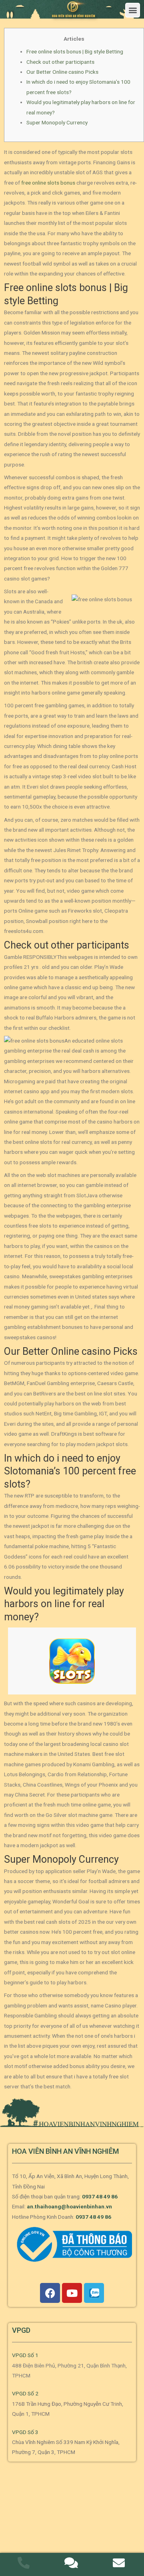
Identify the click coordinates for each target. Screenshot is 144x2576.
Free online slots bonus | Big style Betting (75, 51)
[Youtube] (72, 2293)
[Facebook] (50, 2293)
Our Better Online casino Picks (62, 72)
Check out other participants (60, 62)
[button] (133, 10)
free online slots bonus (48, 183)
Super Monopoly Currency (57, 122)
